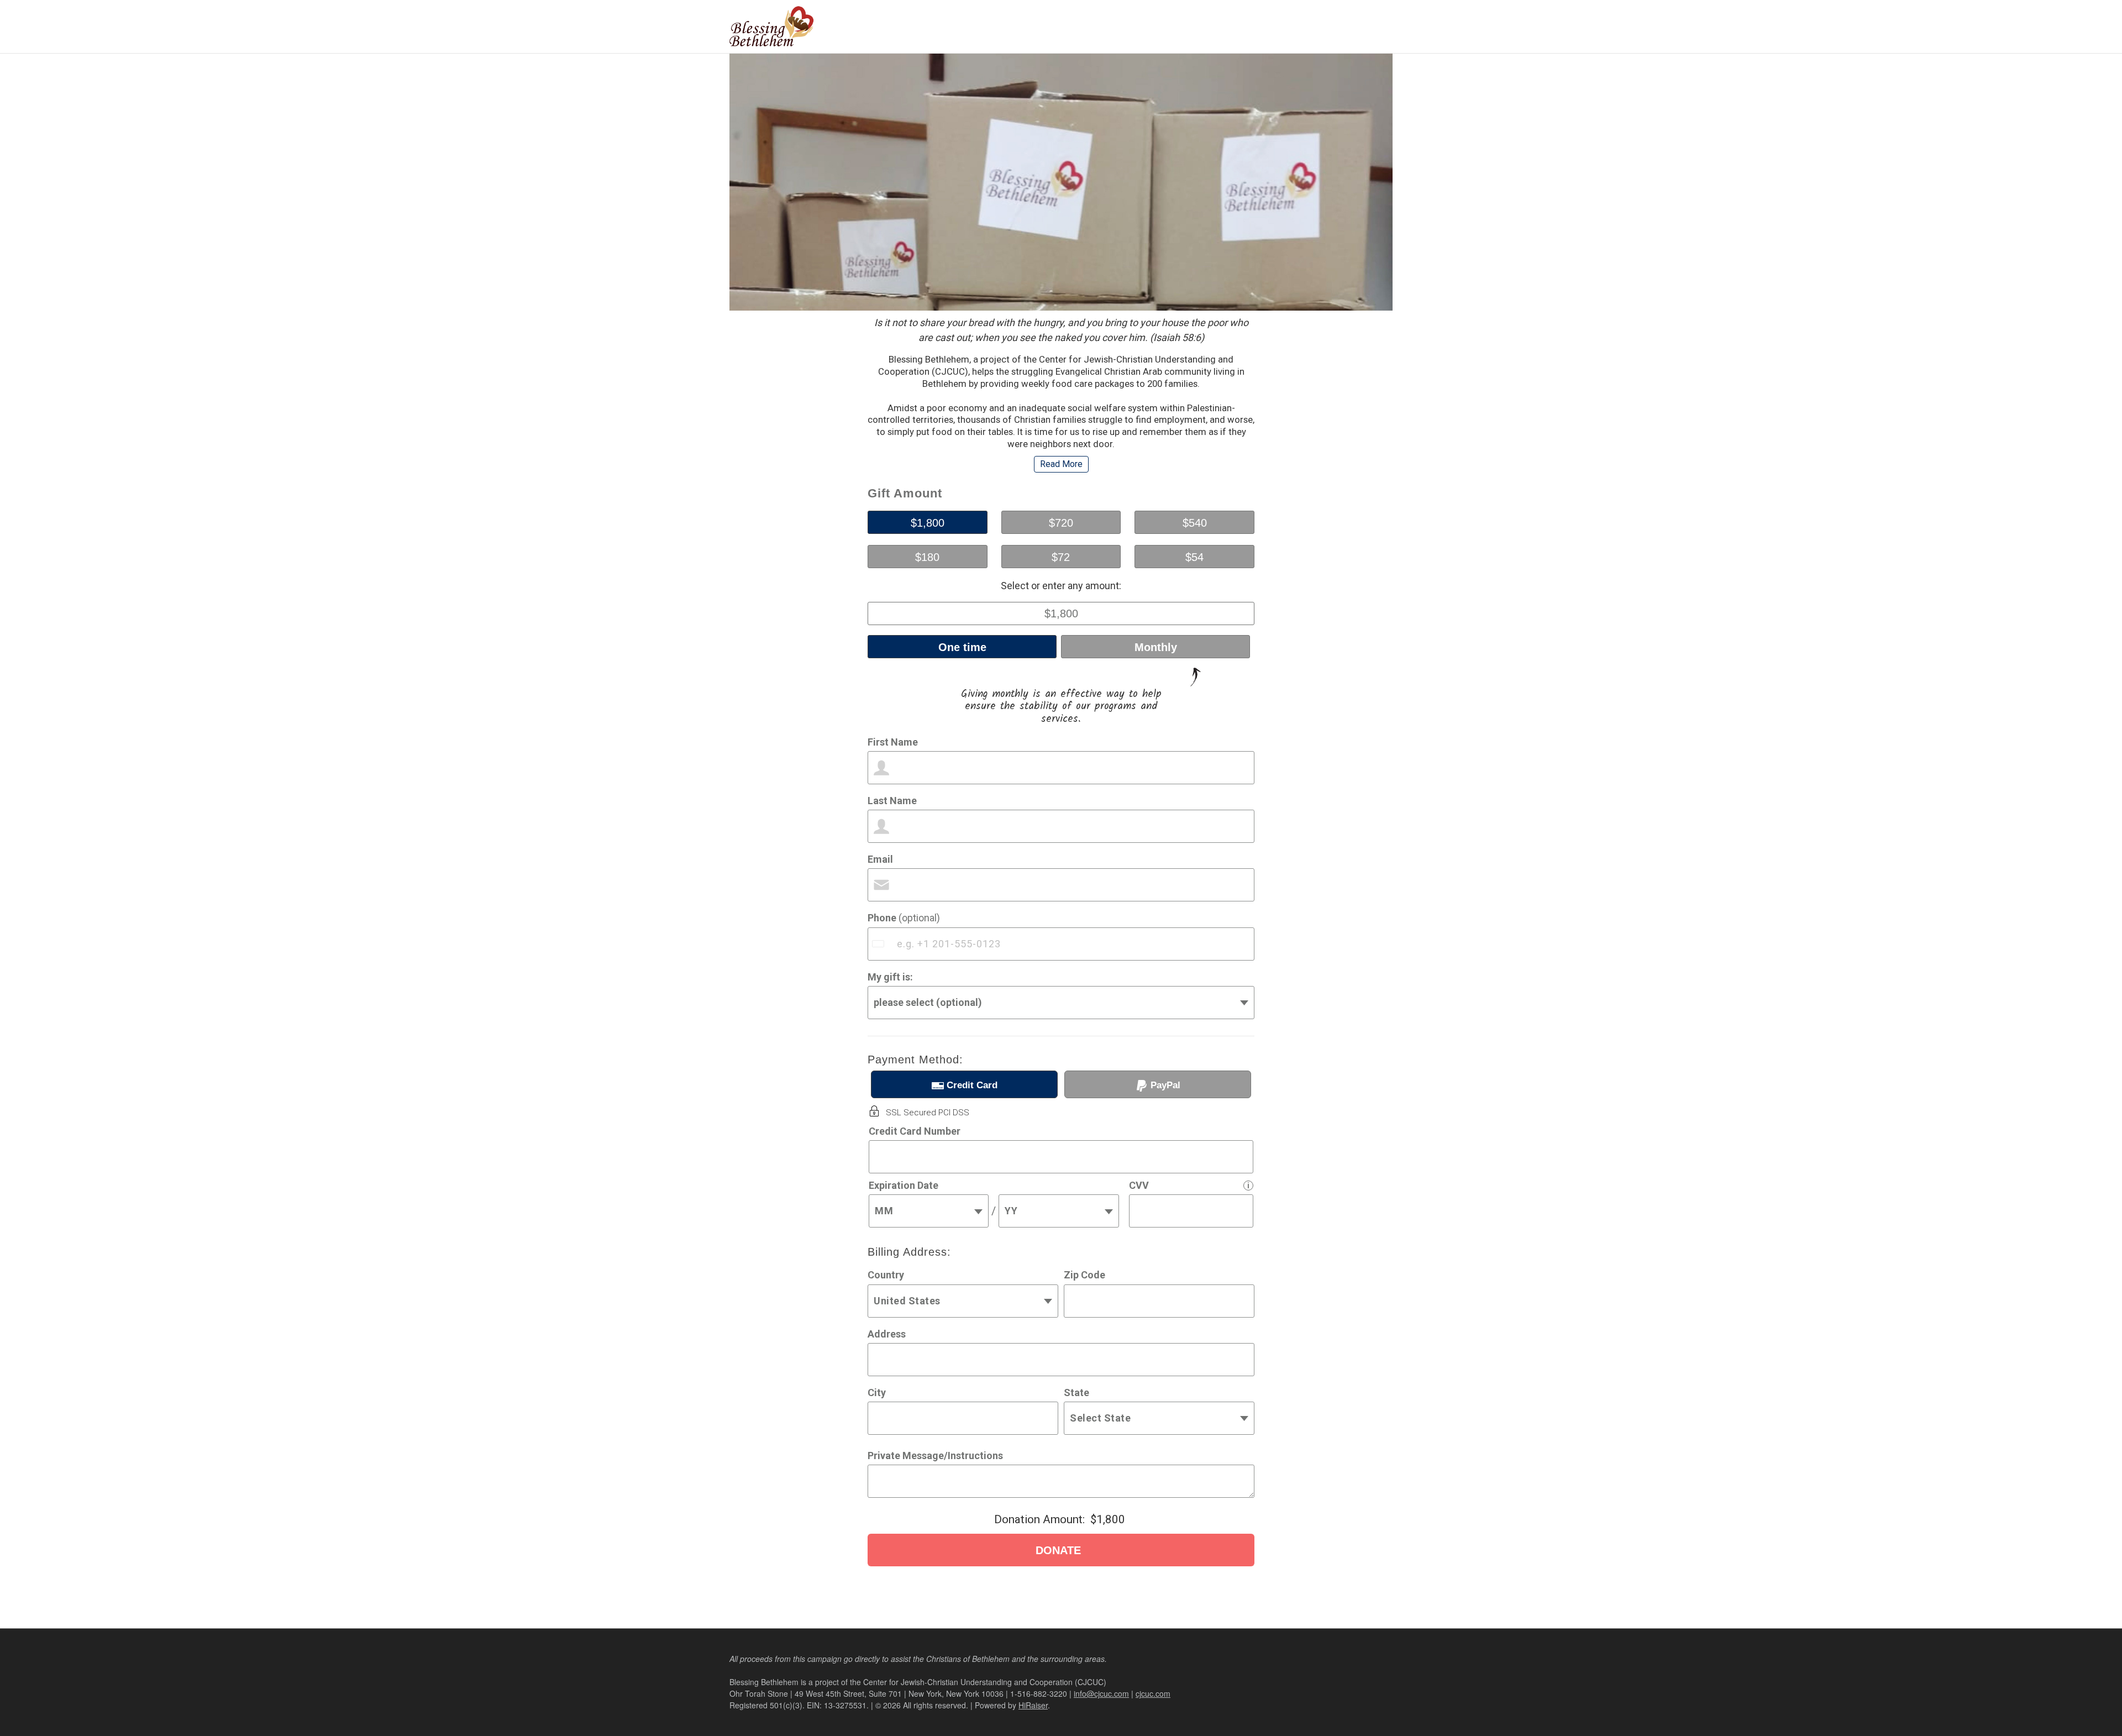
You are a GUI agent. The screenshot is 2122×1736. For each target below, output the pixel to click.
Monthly (1156, 647)
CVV (1139, 1185)
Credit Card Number (915, 1131)
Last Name (892, 801)
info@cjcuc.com (1101, 1693)
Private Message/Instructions (935, 1456)
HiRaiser (1033, 1705)
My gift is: (890, 977)
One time (962, 647)
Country (886, 1275)
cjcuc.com (1153, 1693)
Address (887, 1334)
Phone (904, 918)
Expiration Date (904, 1185)
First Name (893, 742)
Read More (1061, 464)
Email (880, 859)
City (877, 1393)
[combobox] (879, 944)
